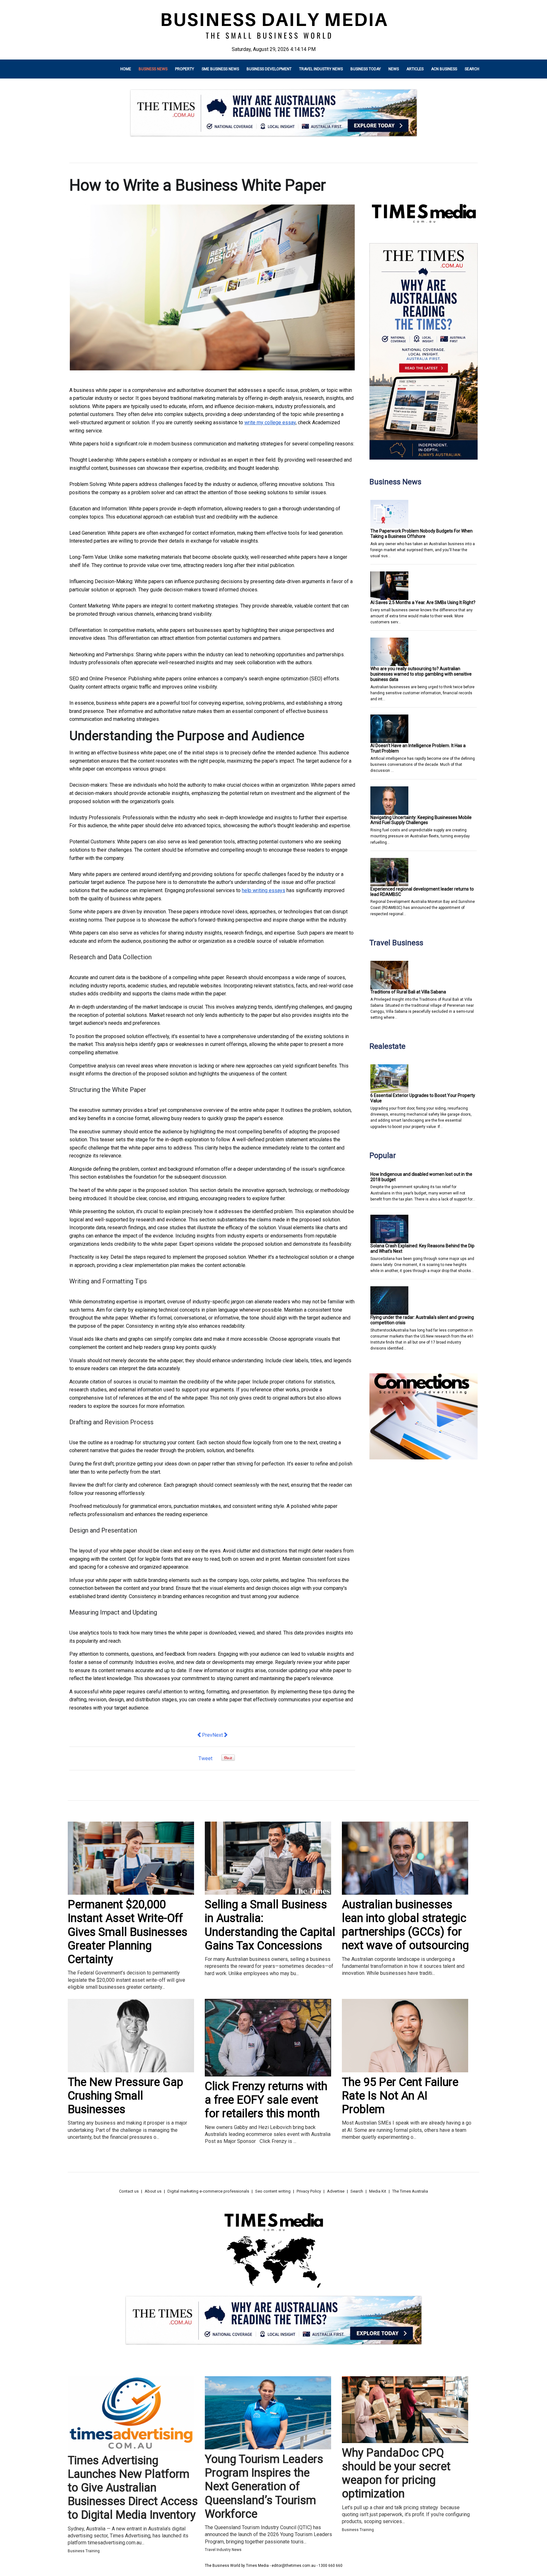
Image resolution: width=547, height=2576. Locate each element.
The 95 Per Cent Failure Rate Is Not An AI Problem (400, 2096)
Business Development (269, 69)
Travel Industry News (321, 69)
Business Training (84, 2551)
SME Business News (220, 69)
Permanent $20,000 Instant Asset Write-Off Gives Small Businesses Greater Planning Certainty (128, 1932)
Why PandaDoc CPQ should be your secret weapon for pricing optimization (396, 2473)
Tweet (205, 1758)
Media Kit (378, 2191)
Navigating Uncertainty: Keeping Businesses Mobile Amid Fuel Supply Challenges (421, 820)
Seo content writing (273, 2191)
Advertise (336, 2191)
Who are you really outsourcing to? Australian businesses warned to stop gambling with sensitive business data (421, 674)
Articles (415, 69)
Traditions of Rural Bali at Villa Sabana (408, 992)
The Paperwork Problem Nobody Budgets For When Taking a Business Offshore (421, 534)
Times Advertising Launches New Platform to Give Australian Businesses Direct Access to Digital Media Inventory (133, 2488)
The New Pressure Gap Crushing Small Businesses (126, 2096)
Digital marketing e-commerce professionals (208, 2191)
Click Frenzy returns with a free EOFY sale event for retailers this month (266, 2100)
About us (153, 2191)
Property (185, 69)
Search (472, 69)
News (394, 69)
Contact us (129, 2191)
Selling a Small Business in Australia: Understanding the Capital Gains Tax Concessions (270, 1925)
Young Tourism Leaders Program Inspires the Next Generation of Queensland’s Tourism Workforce (264, 2487)
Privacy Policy (309, 2191)
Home (126, 69)
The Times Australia (410, 2191)
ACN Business (444, 69)
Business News (153, 69)
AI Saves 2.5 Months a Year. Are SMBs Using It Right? (423, 602)
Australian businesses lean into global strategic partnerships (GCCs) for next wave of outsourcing (405, 1925)
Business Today (366, 69)
